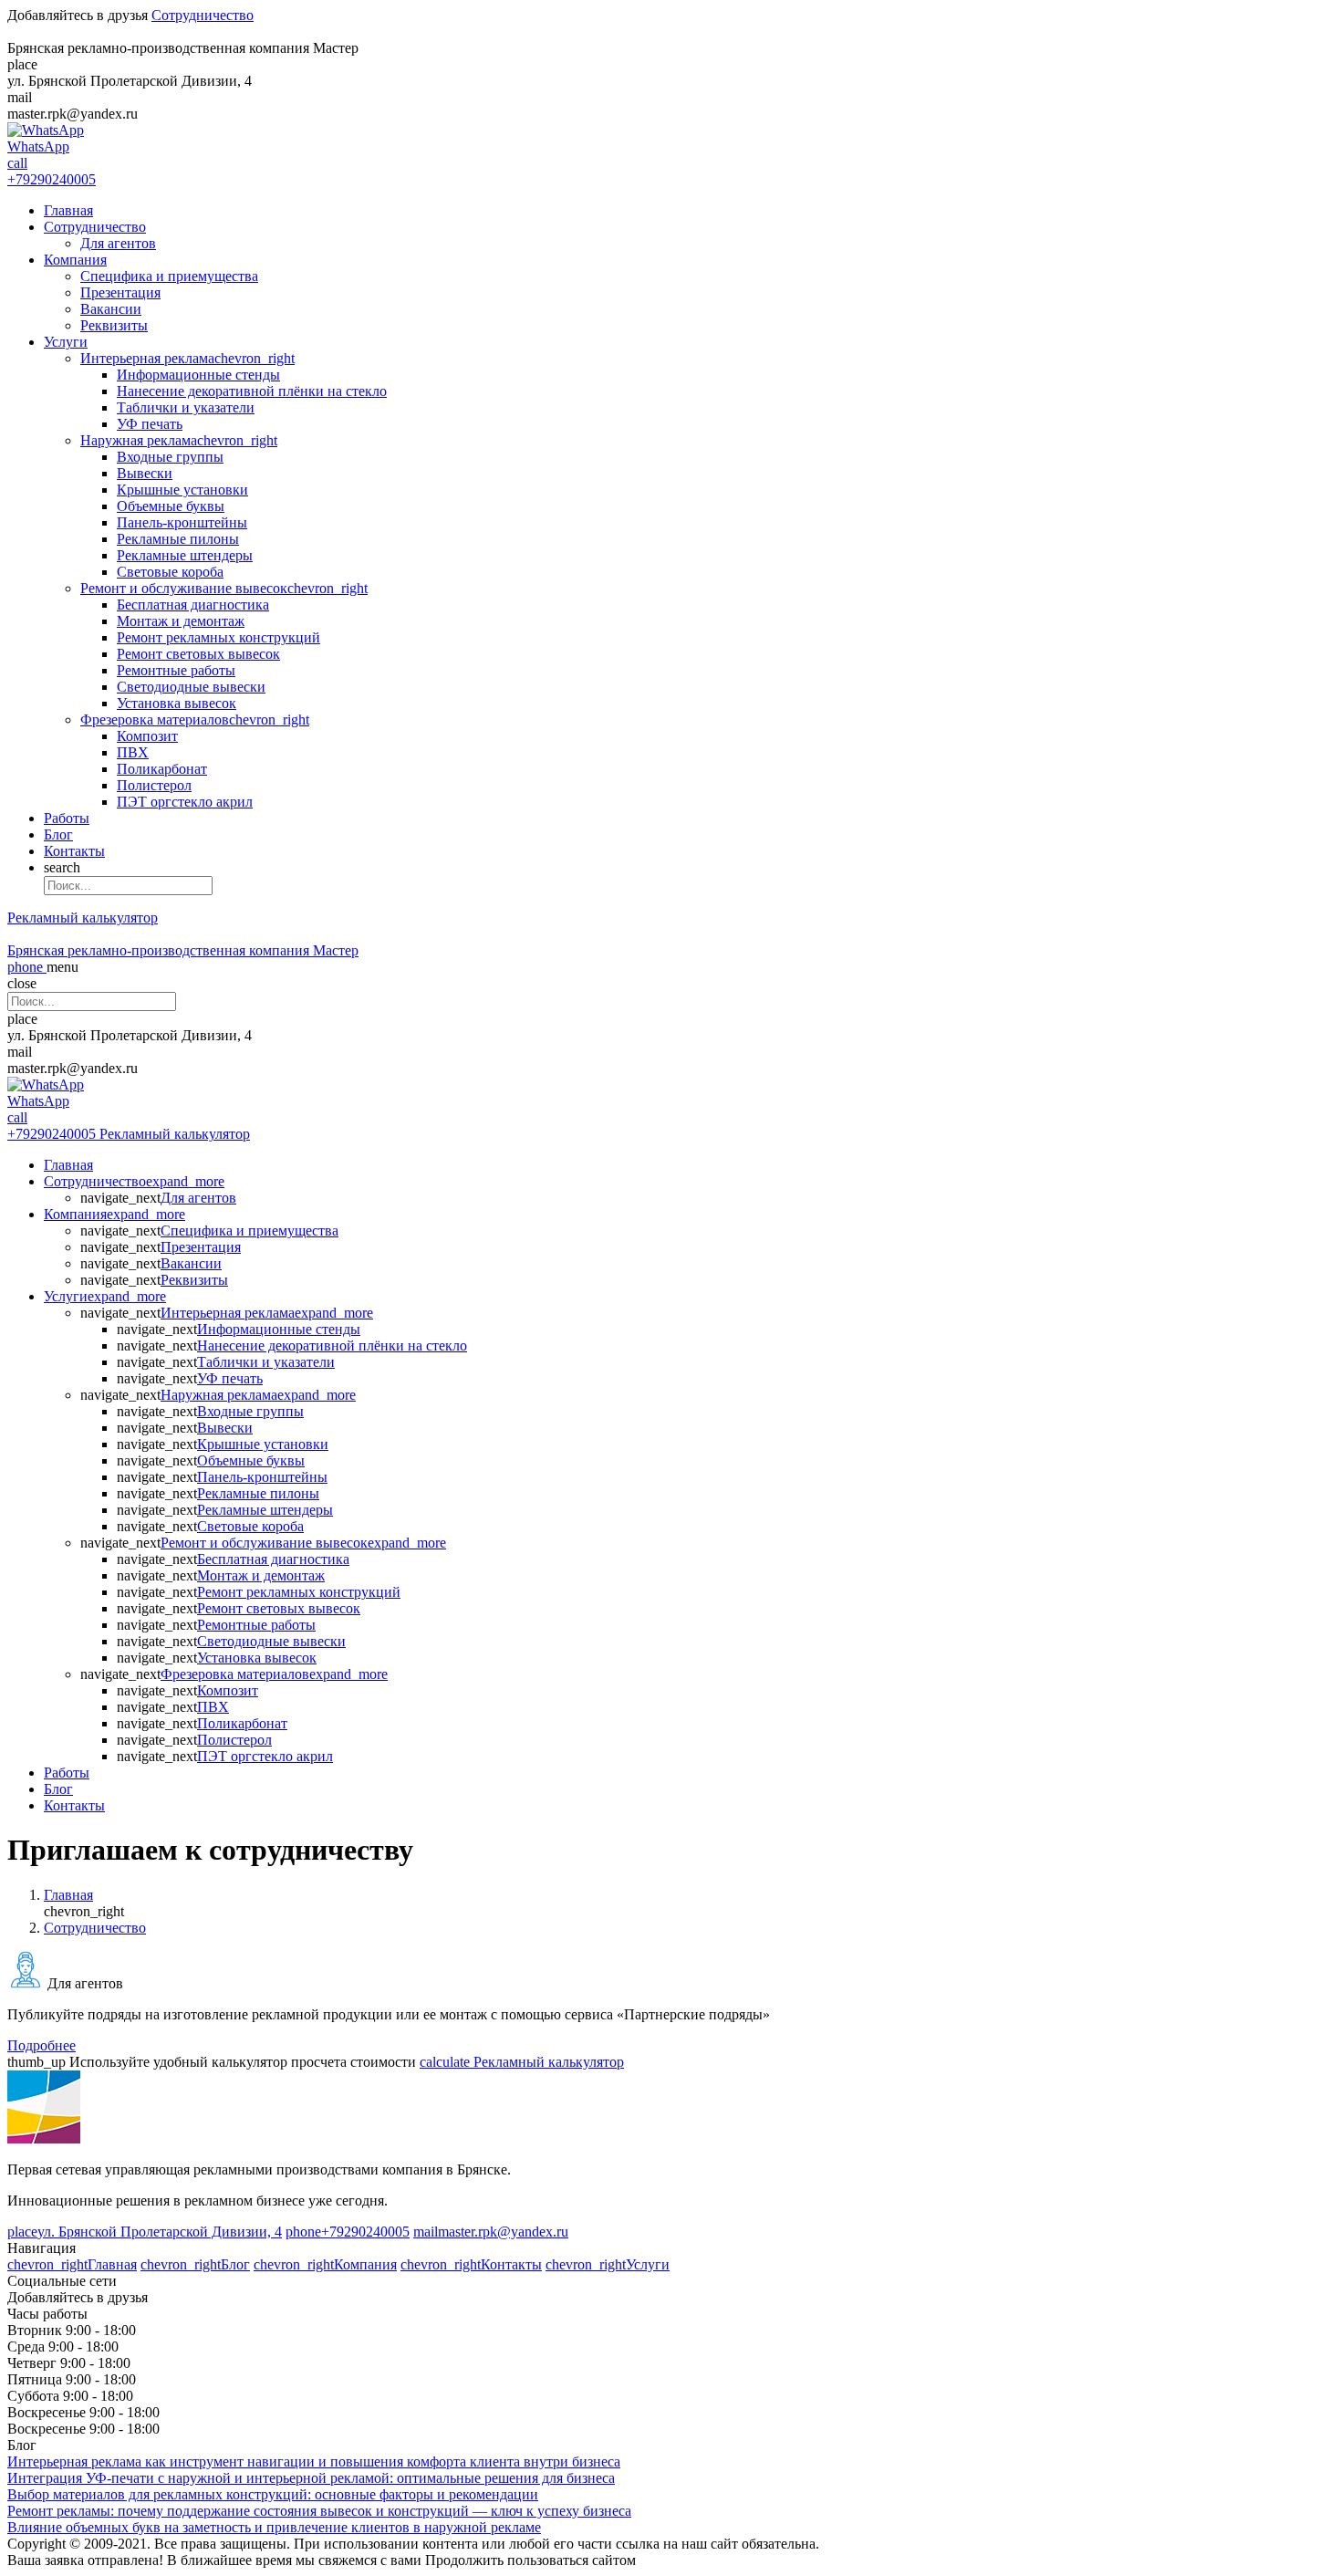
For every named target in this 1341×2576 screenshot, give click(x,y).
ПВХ (133, 752)
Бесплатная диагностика (193, 605)
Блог (58, 834)
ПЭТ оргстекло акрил (185, 802)
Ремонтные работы (176, 670)
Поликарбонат (162, 769)
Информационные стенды (198, 375)
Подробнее (42, 2045)
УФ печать (150, 424)
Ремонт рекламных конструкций (218, 637)
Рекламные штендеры (185, 555)
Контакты (74, 851)
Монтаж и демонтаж (181, 621)
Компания (75, 260)
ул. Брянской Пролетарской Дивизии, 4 (145, 2232)
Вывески (145, 473)
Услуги (66, 342)
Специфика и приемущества (169, 276)
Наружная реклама (179, 440)
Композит (147, 736)
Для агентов (118, 243)
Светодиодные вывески (191, 687)
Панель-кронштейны (182, 522)
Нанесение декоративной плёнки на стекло (252, 391)
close (22, 983)
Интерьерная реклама (187, 358)
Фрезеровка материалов (195, 720)
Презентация (120, 292)
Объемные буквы (171, 506)
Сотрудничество (203, 15)
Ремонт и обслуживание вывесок (224, 588)
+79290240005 (348, 2232)
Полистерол (154, 785)
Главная (68, 210)
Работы (67, 818)
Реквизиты (114, 325)
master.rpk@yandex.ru (491, 2232)
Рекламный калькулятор (83, 918)
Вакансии (111, 309)
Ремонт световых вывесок (198, 654)
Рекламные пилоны (178, 539)
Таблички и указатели (186, 407)
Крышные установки (182, 490)
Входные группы (170, 457)
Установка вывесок (177, 703)
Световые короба (170, 572)
